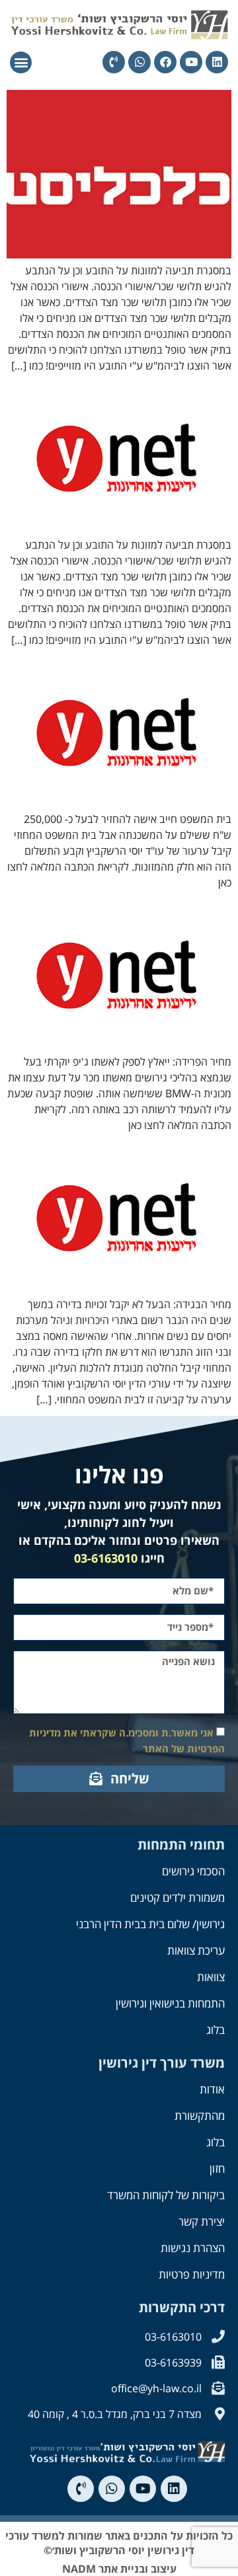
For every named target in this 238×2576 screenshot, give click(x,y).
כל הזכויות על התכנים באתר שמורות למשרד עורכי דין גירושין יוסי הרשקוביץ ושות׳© (119, 2543)
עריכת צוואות (196, 1950)
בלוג (216, 2030)
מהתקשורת (200, 2116)
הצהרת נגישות (193, 2248)
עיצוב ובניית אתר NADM (119, 2569)
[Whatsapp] (139, 62)
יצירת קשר (202, 2221)
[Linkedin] (217, 62)
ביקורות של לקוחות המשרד (166, 2195)
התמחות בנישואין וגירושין (170, 2003)
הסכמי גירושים (193, 1871)
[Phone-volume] (114, 62)
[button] (21, 62)
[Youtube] (191, 62)
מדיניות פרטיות (192, 2274)
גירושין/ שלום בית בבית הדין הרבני (150, 1924)
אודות (212, 2089)
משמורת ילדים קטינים (178, 1897)
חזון (217, 2168)
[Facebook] (165, 62)
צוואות (211, 1977)
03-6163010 (106, 1558)
